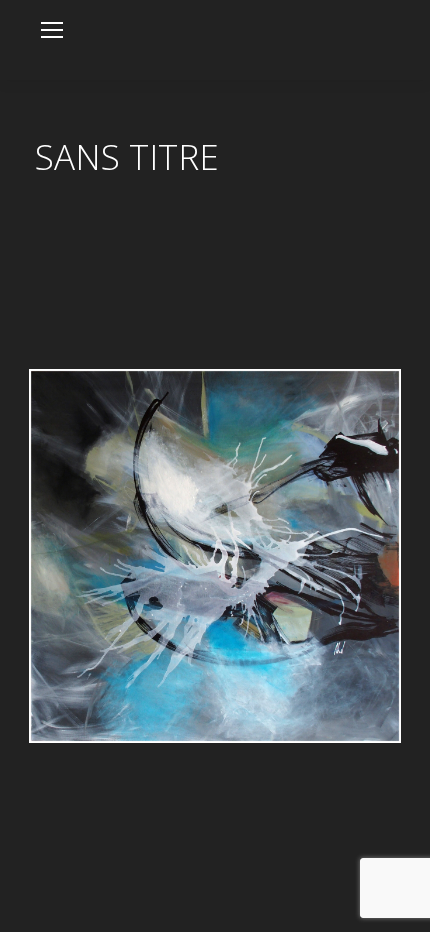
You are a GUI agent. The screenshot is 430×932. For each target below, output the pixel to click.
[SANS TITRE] (215, 556)
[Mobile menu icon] (52, 30)
